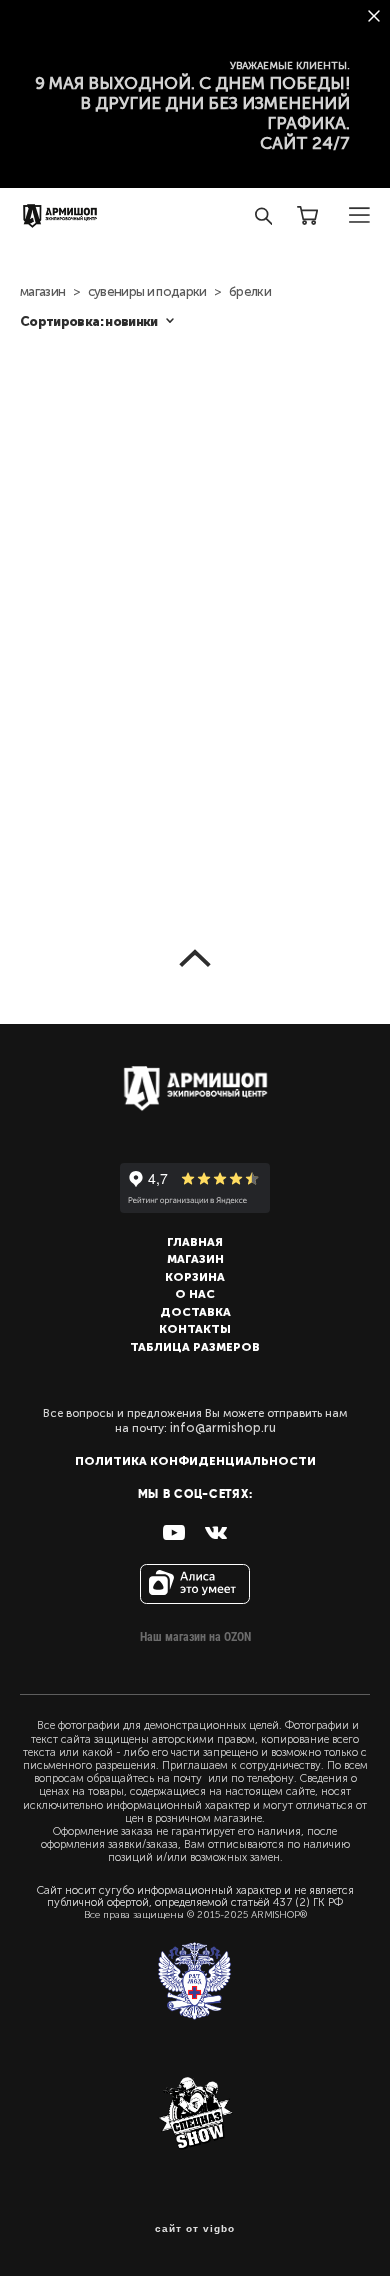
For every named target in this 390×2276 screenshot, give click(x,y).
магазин (42, 291)
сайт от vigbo (195, 2229)
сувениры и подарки (147, 291)
